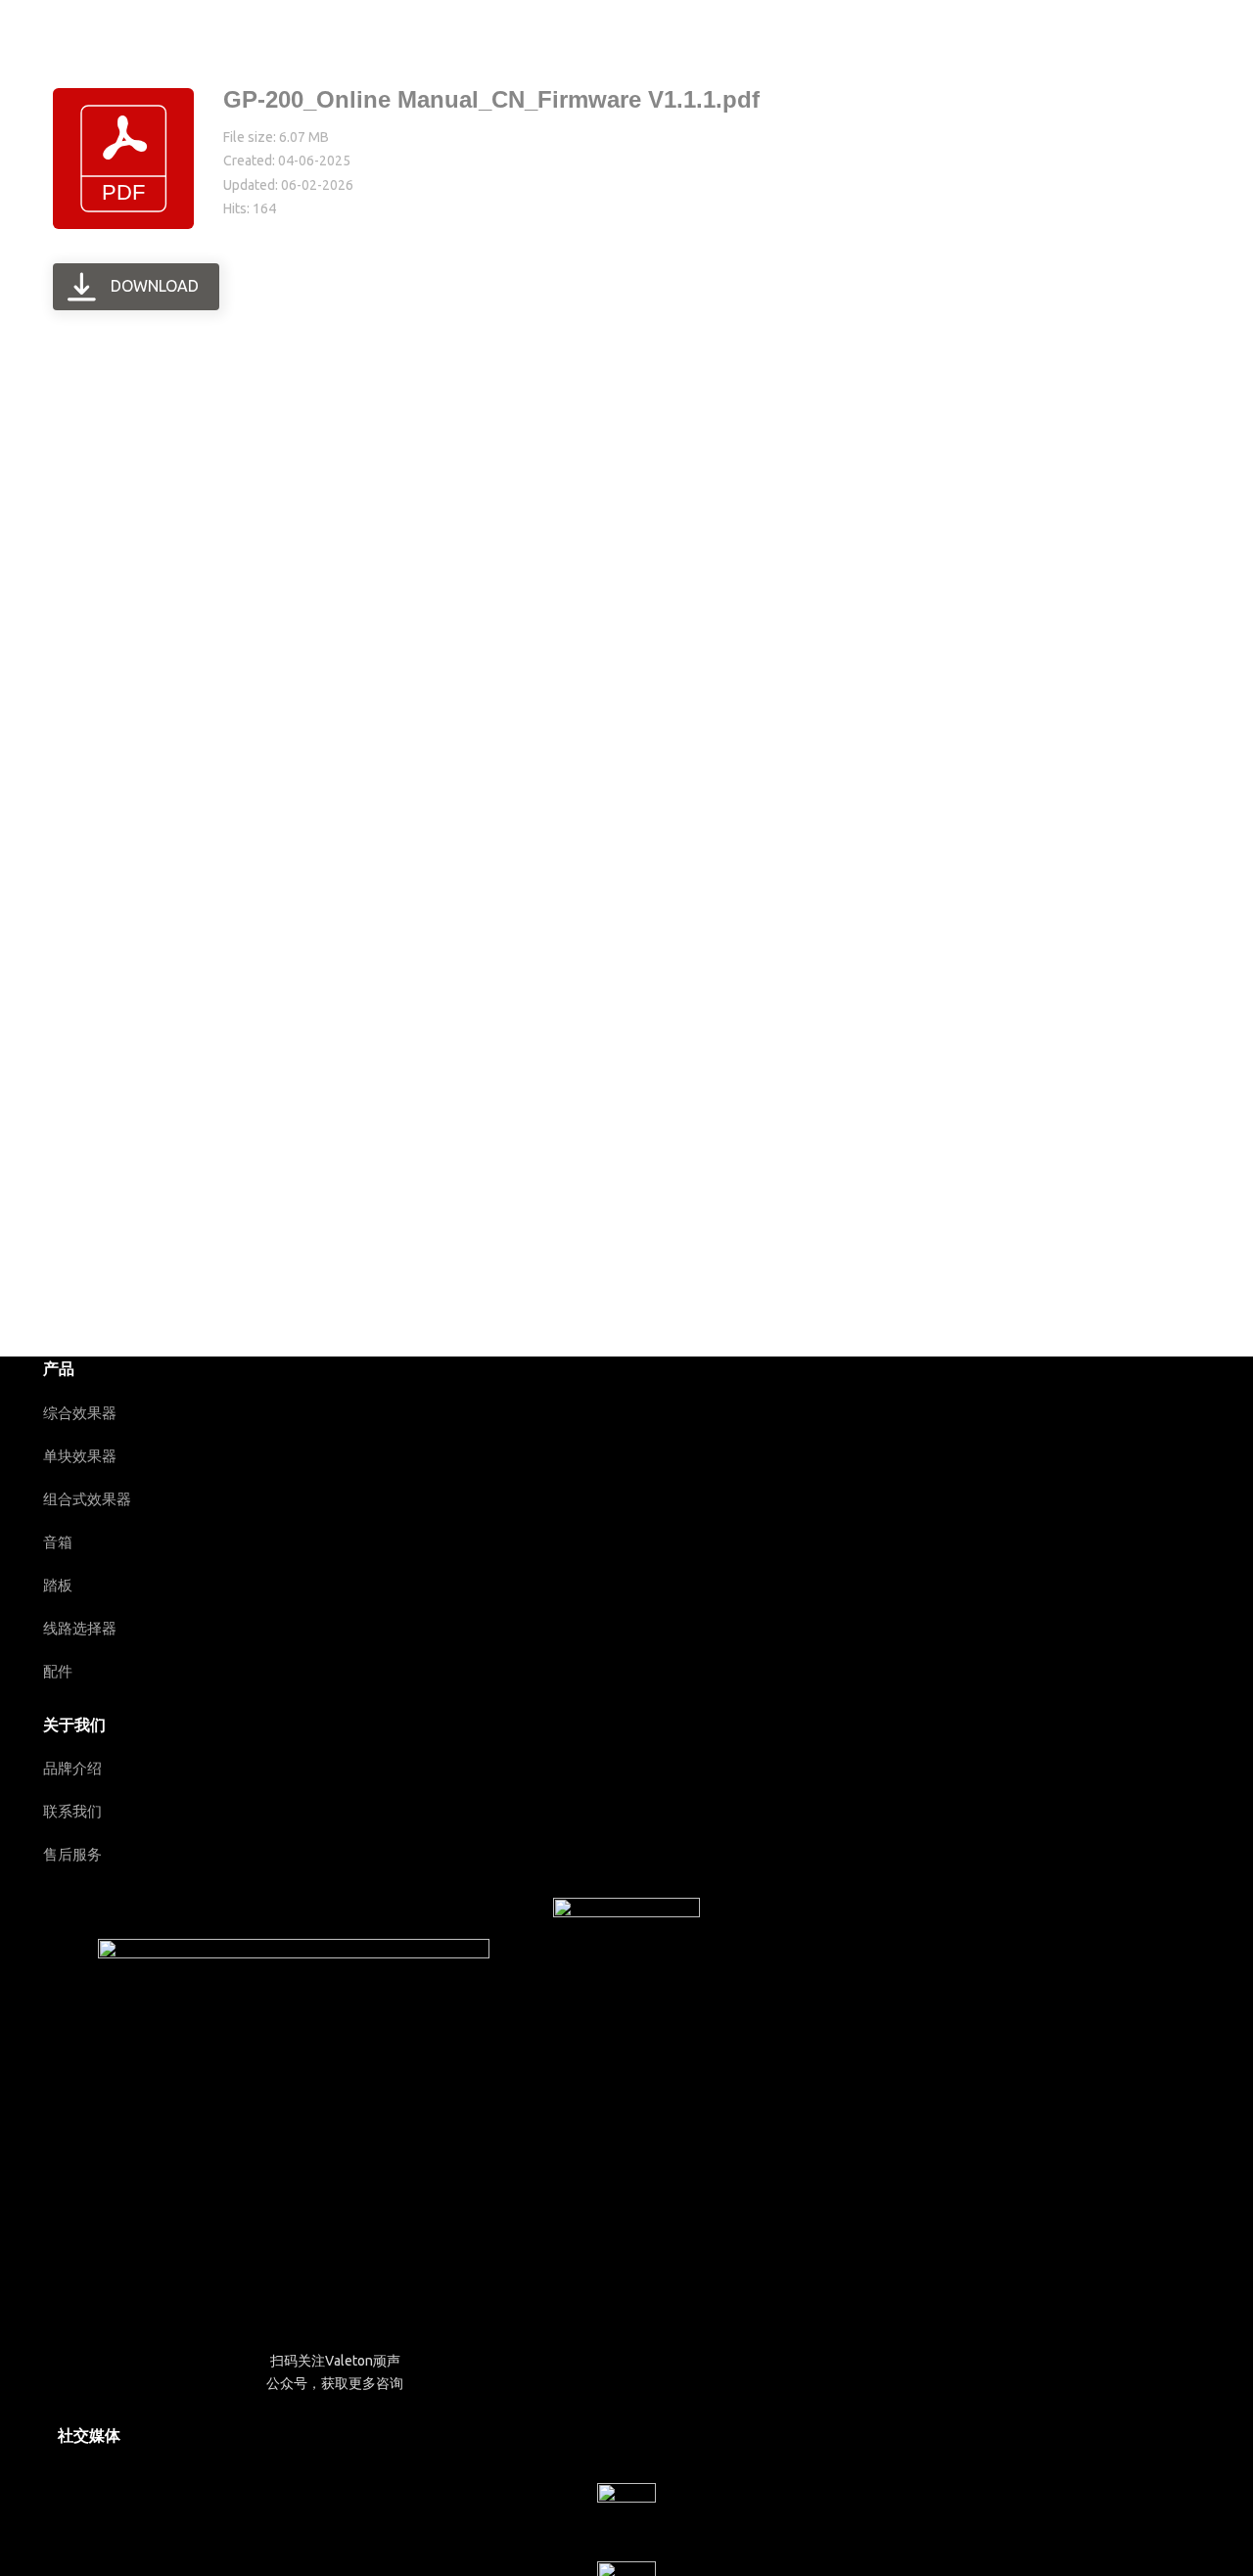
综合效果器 (80, 1413)
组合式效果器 (87, 1499)
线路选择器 (80, 1628)
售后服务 (72, 1854)
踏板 (58, 1585)
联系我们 (72, 1811)
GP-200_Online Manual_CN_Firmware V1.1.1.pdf (491, 99)
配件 (58, 1671)
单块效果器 (80, 1456)
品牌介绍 (72, 1768)
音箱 (58, 1542)
